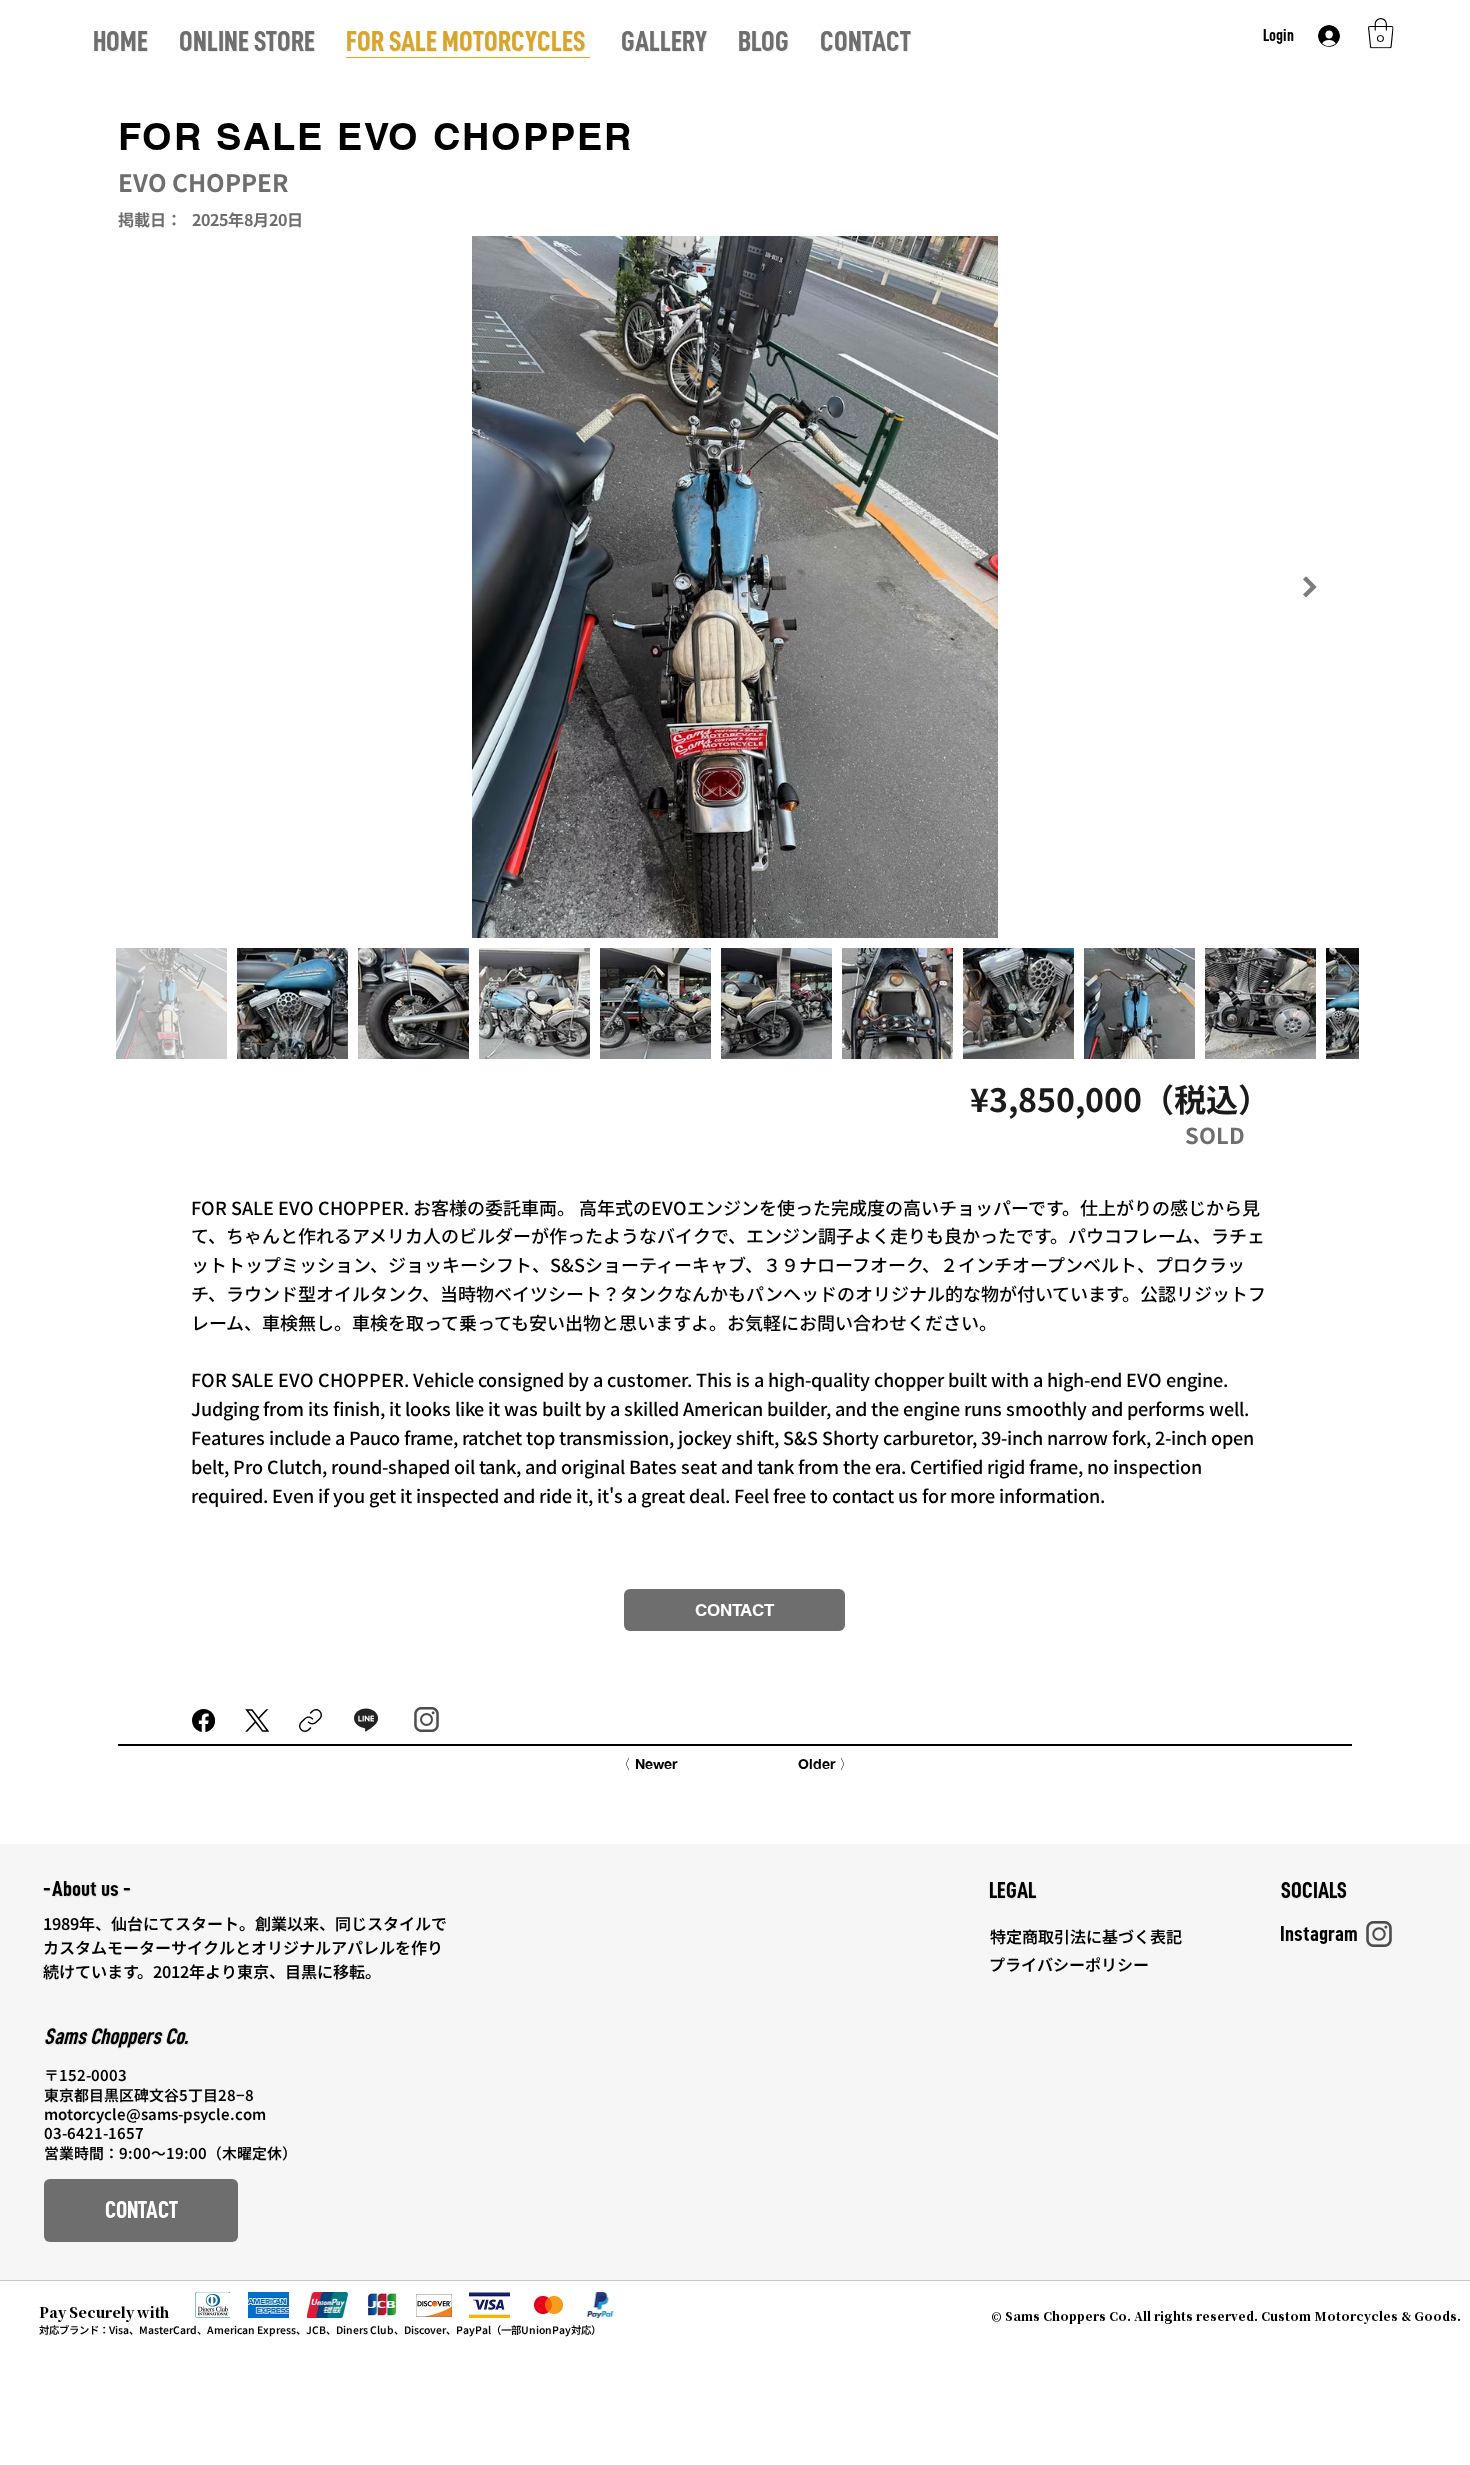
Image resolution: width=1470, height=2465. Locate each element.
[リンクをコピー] (310, 1720)
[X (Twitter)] (257, 1720)
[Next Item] (1310, 587)
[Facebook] (203, 1720)
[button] (1381, 33)
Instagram (1319, 1934)
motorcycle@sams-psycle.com (155, 2113)
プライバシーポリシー (1073, 1964)
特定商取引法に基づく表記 (1088, 1936)
